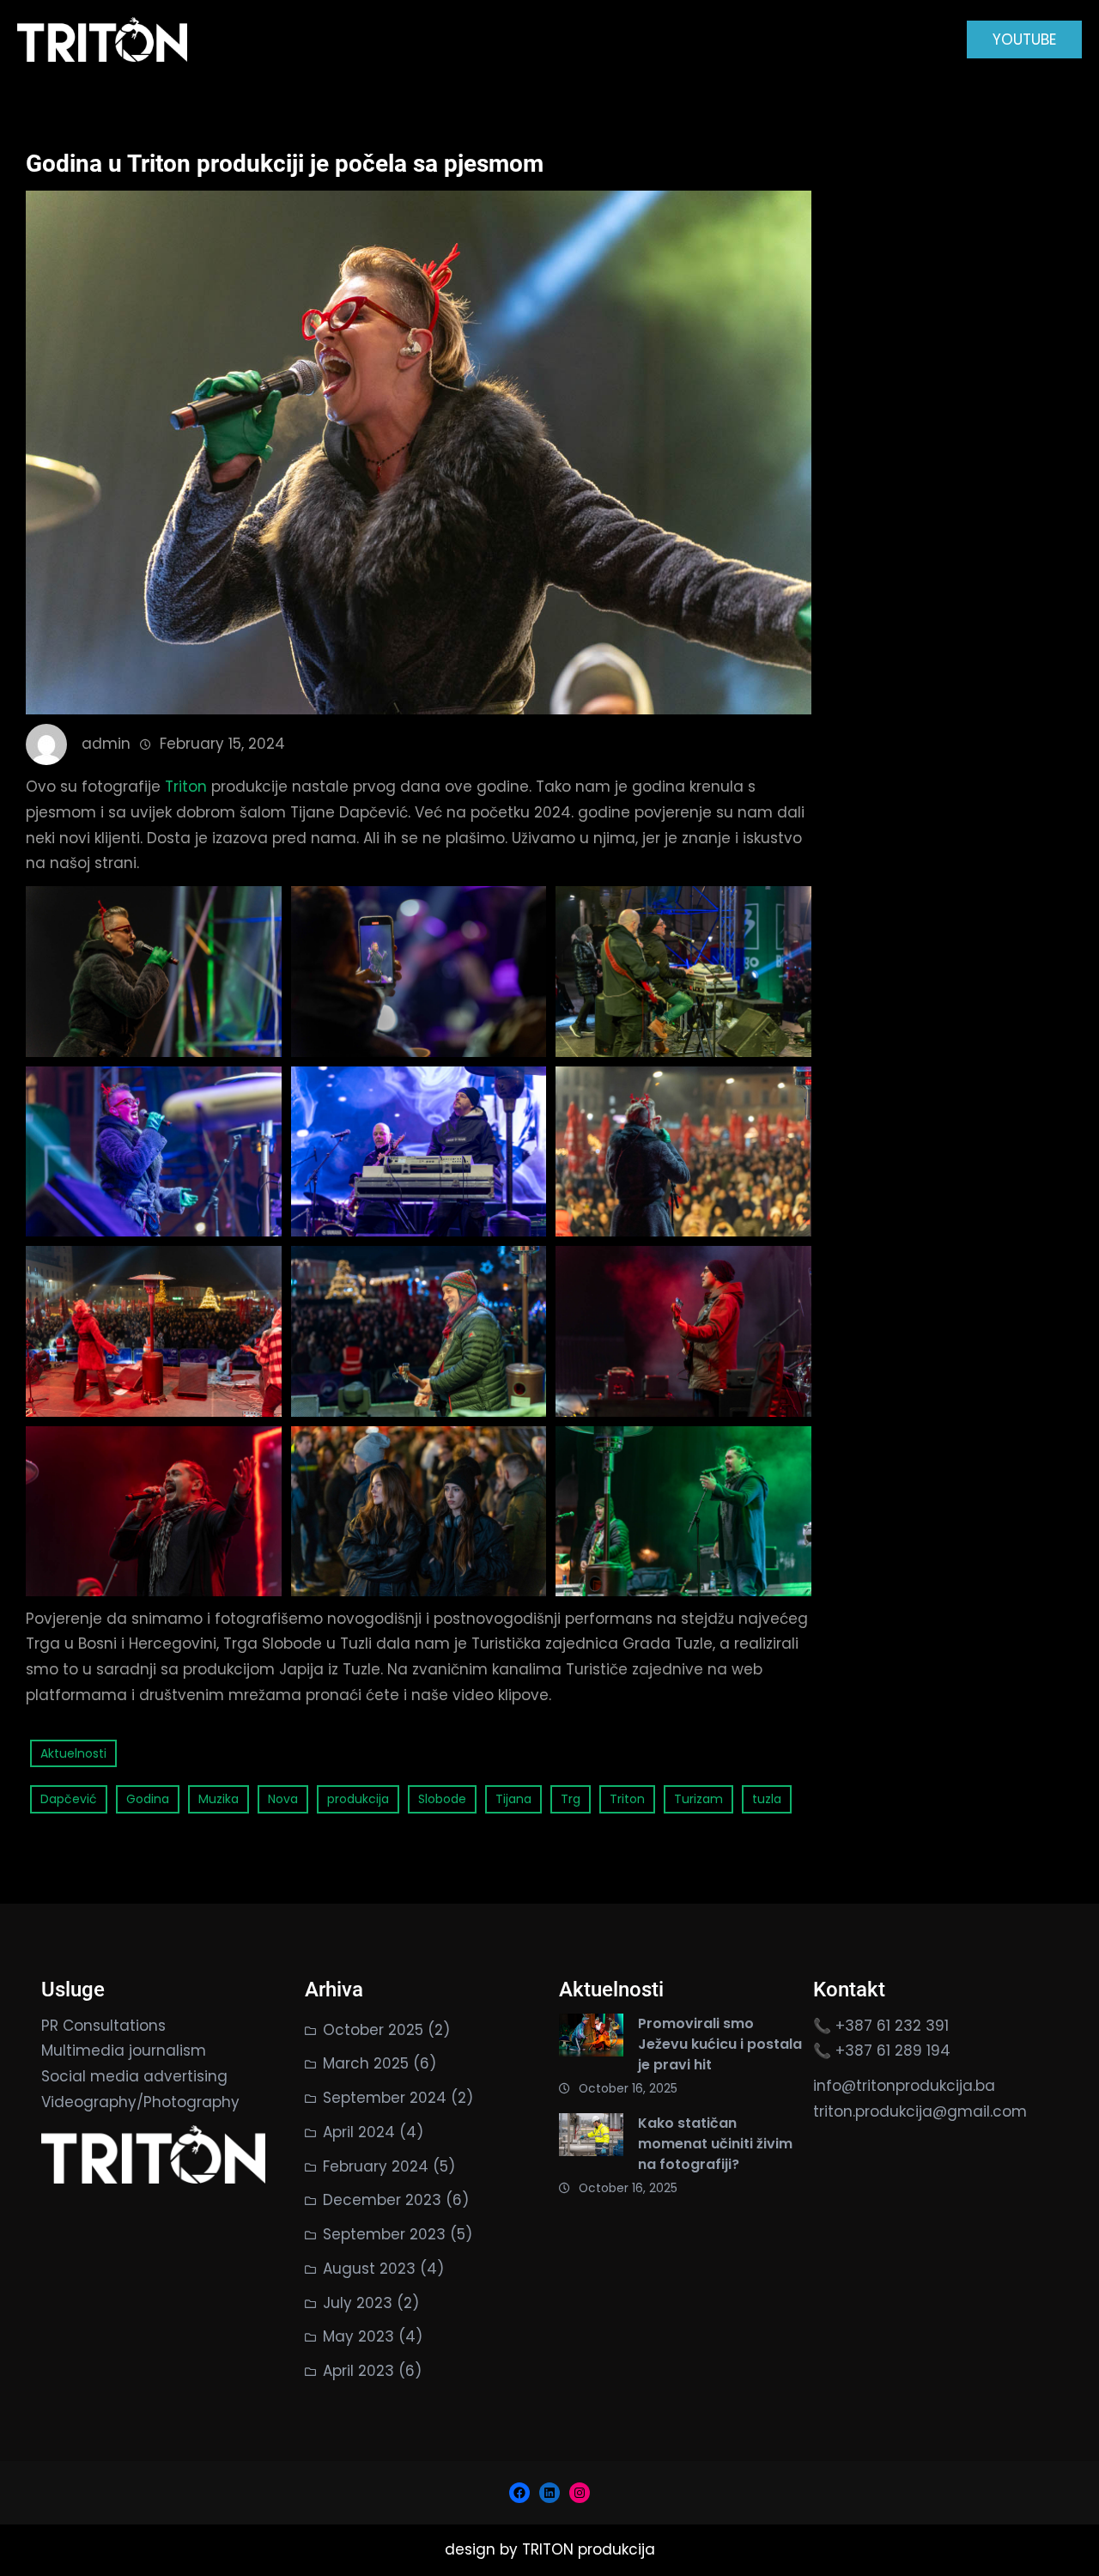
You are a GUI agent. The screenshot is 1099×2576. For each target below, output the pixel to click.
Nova (283, 1799)
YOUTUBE (1024, 39)
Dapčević (69, 1799)
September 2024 (385, 2098)
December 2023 (382, 2200)
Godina (148, 1799)
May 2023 (358, 2336)
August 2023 (369, 2269)
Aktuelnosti (73, 1753)
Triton (186, 787)
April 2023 (358, 2371)
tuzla (767, 1799)
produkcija (358, 1799)
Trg (571, 1799)
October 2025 (373, 2030)
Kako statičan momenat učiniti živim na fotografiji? (715, 2144)
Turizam (698, 1799)
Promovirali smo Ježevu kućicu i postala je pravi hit (720, 2044)
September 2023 (384, 2234)
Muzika (219, 1799)
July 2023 (358, 2303)
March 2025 (366, 2063)
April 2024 (359, 2132)
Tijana (513, 1799)
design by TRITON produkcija (550, 2549)
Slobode (442, 1799)
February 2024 (376, 2166)
